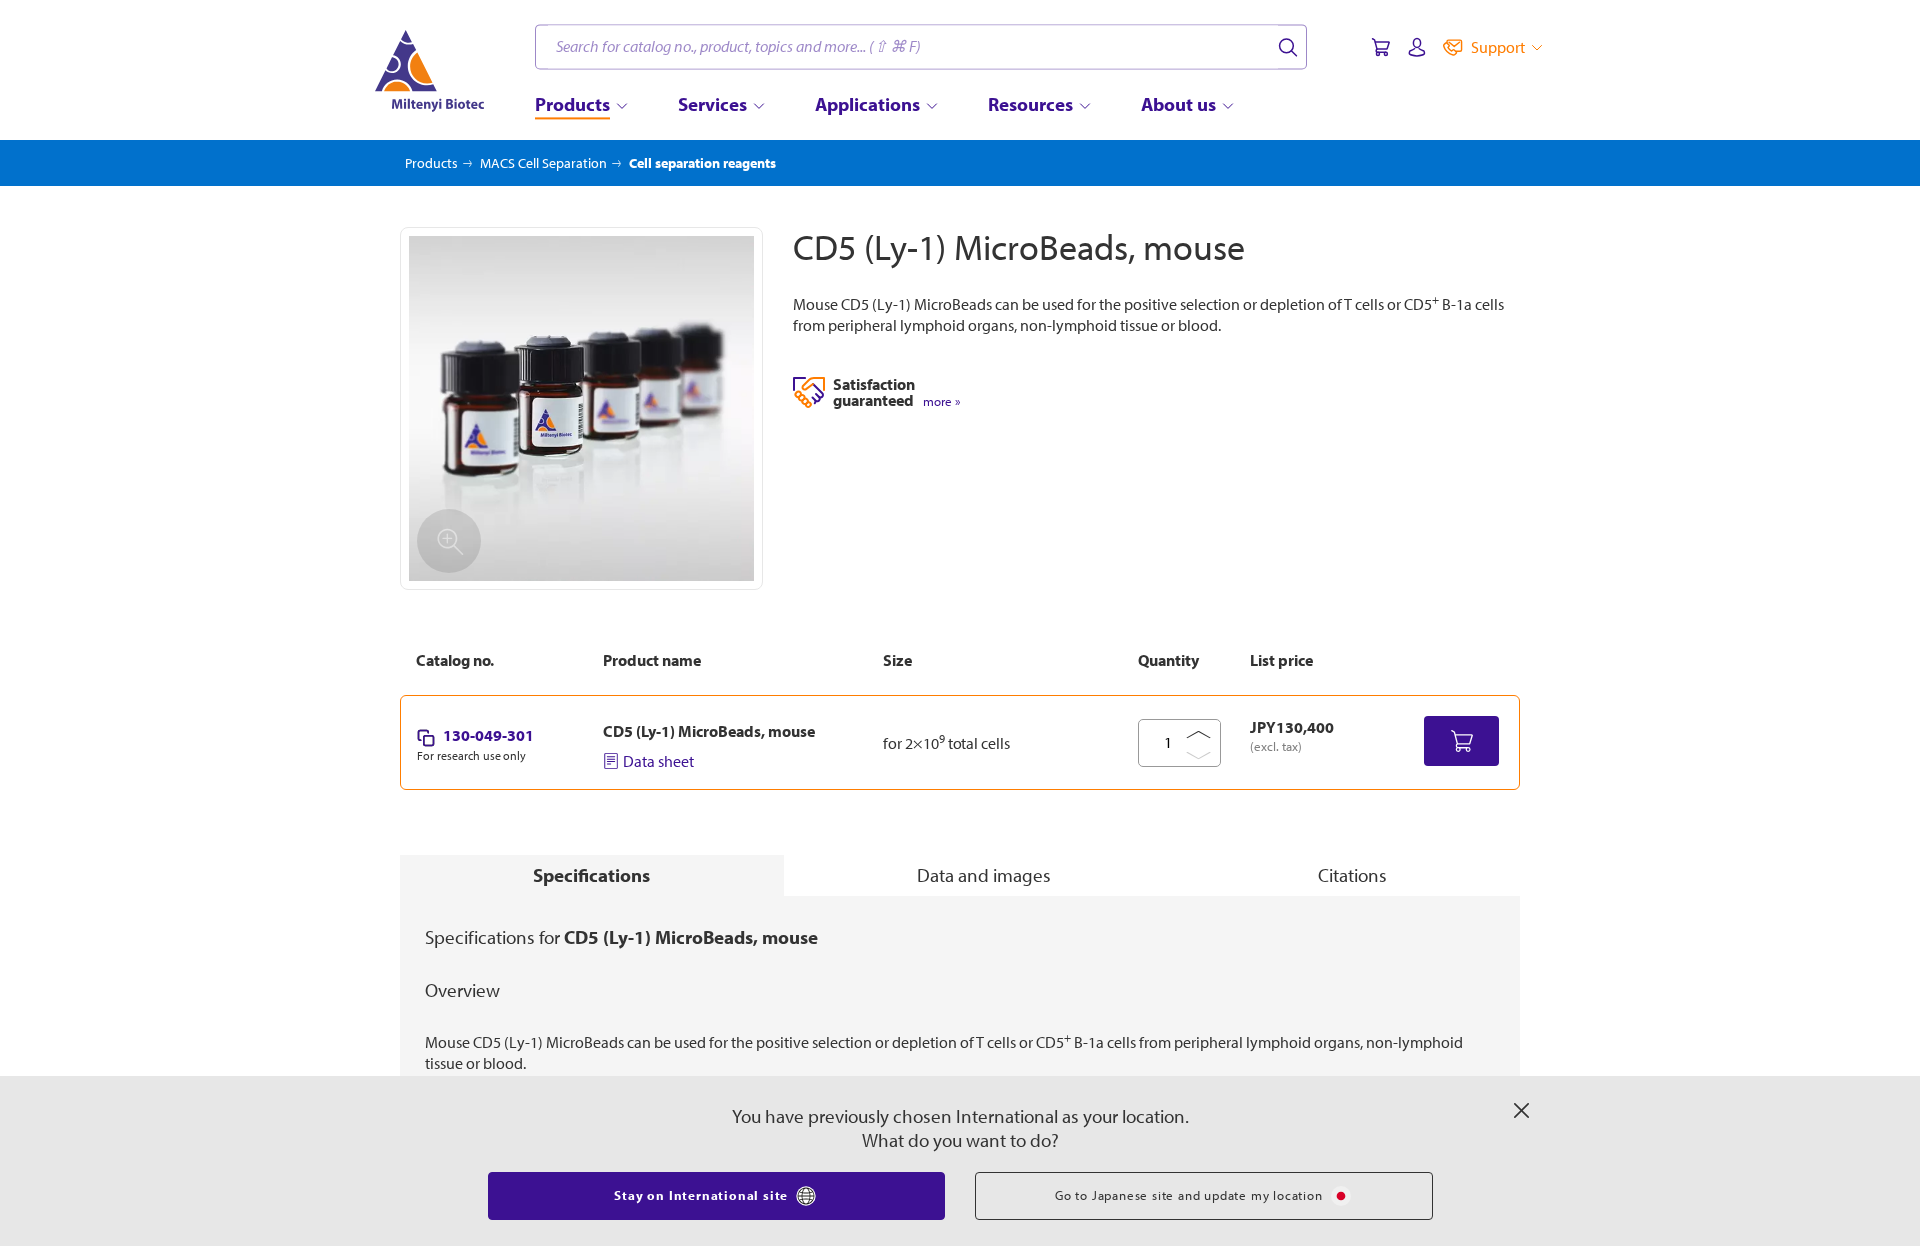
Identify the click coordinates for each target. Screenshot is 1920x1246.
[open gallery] (581, 408)
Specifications (591, 875)
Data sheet (658, 761)
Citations (1352, 875)
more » (941, 401)
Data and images (984, 875)
